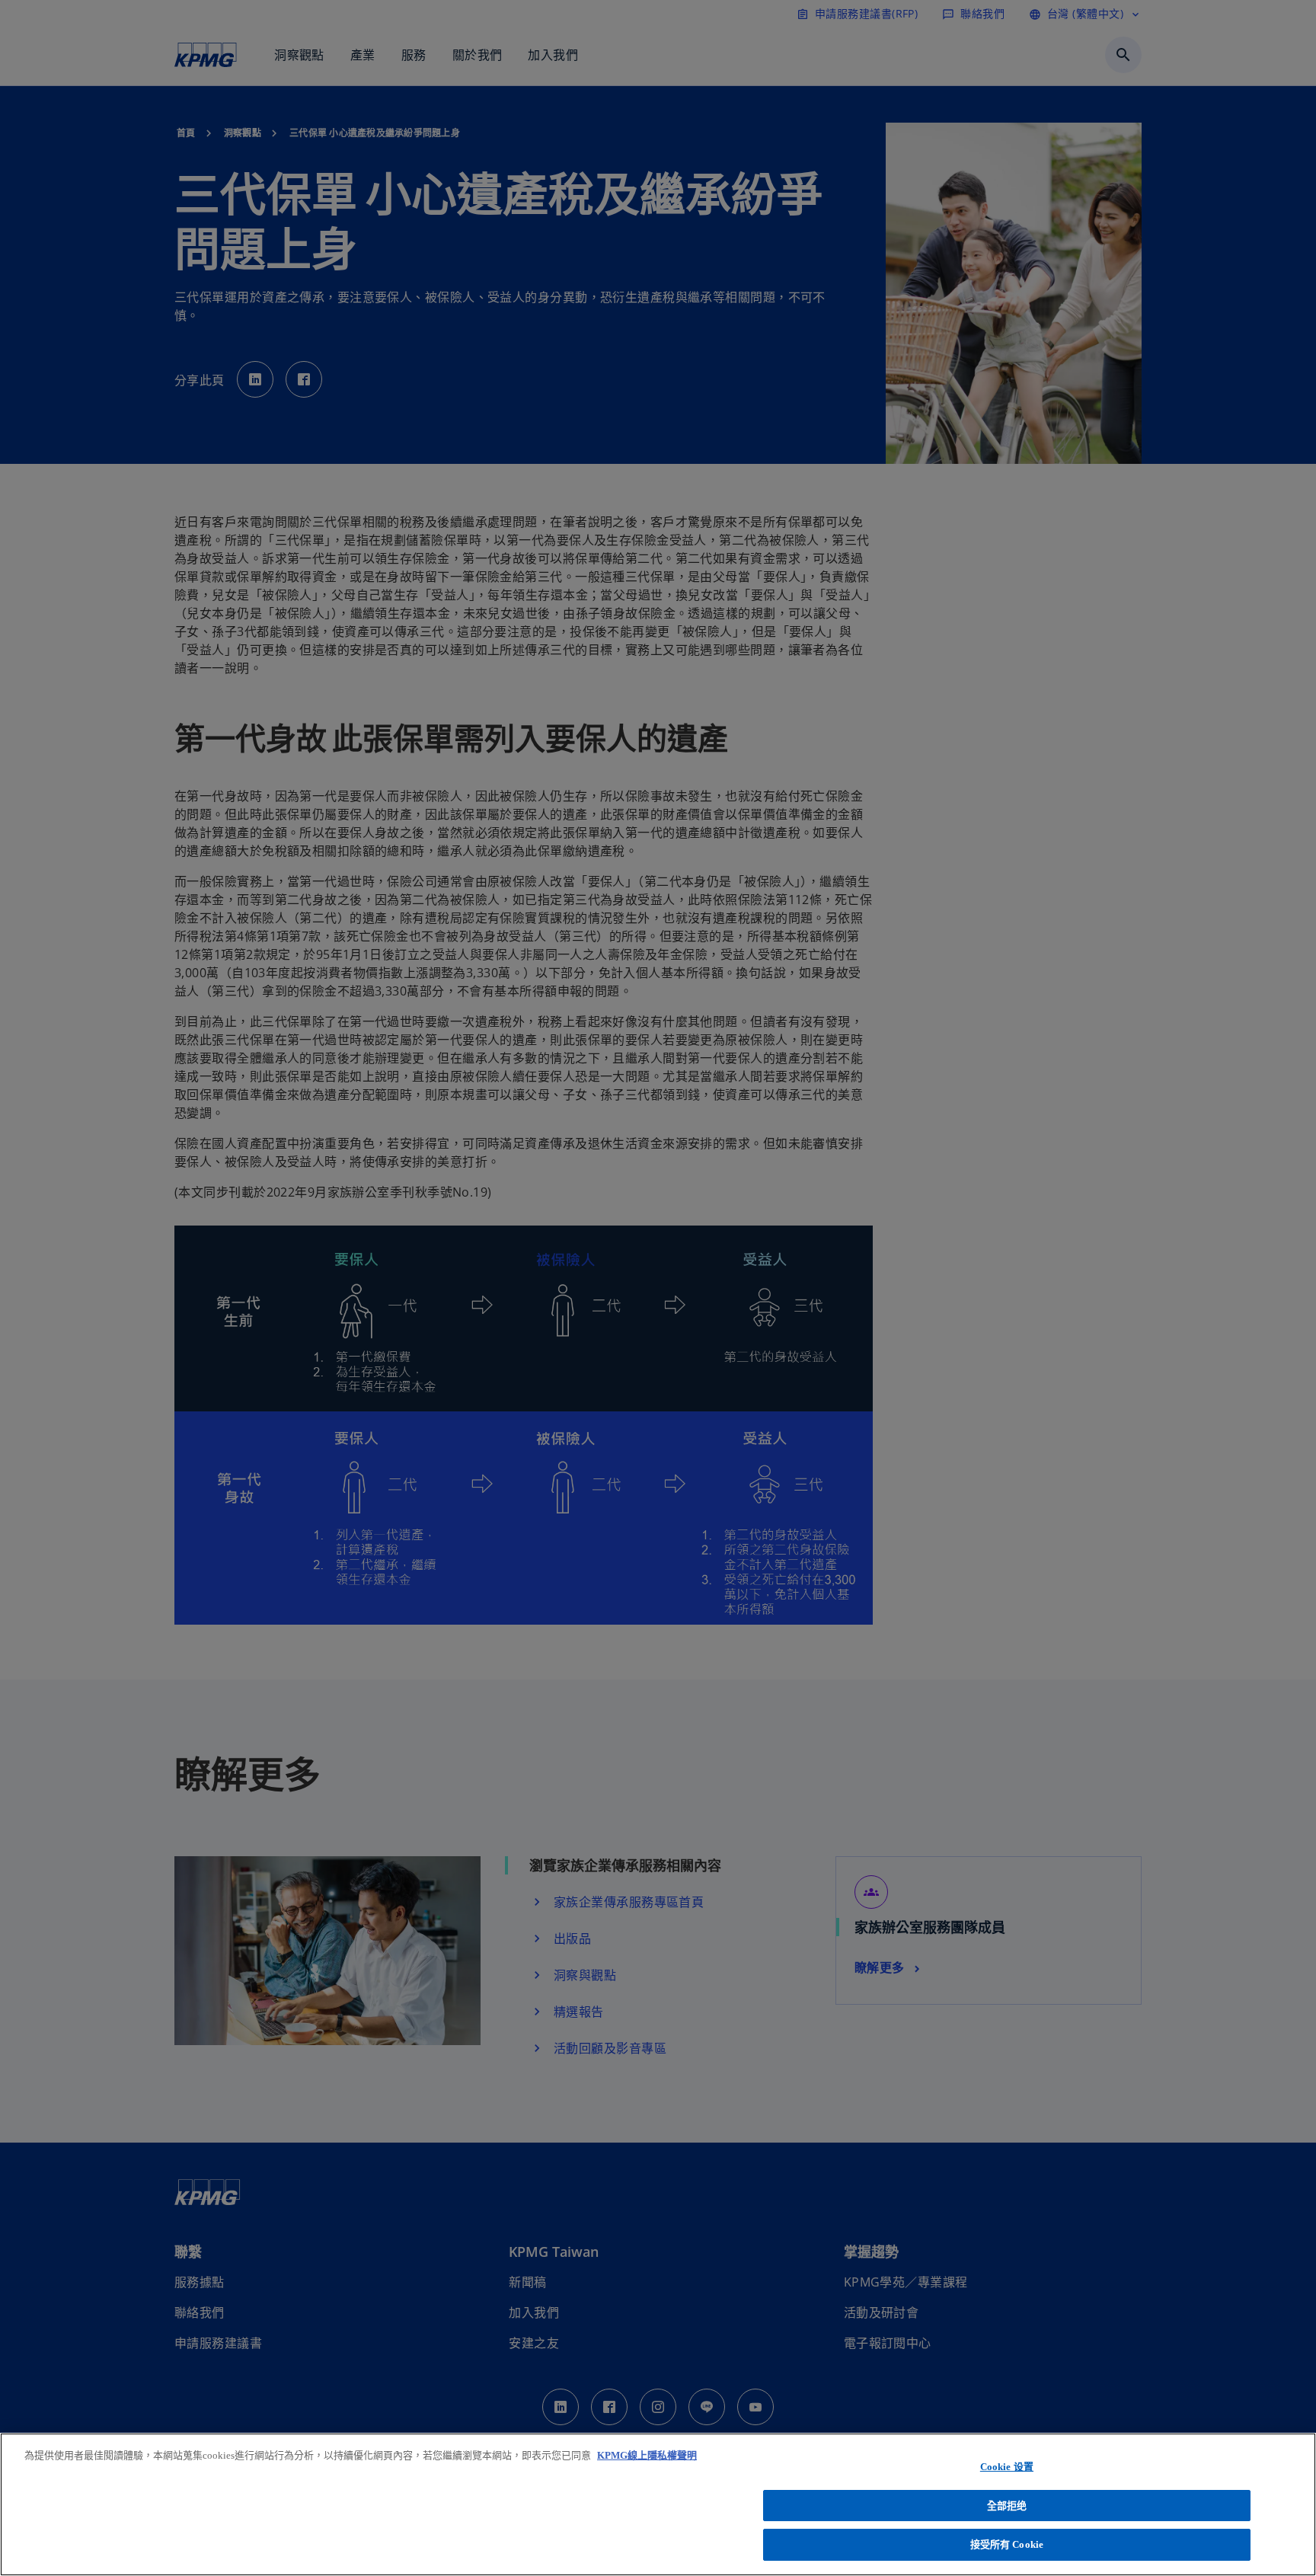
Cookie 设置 (1007, 2467)
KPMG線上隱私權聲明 (647, 2455)
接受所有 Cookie (1007, 2544)
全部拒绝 (1007, 2506)
